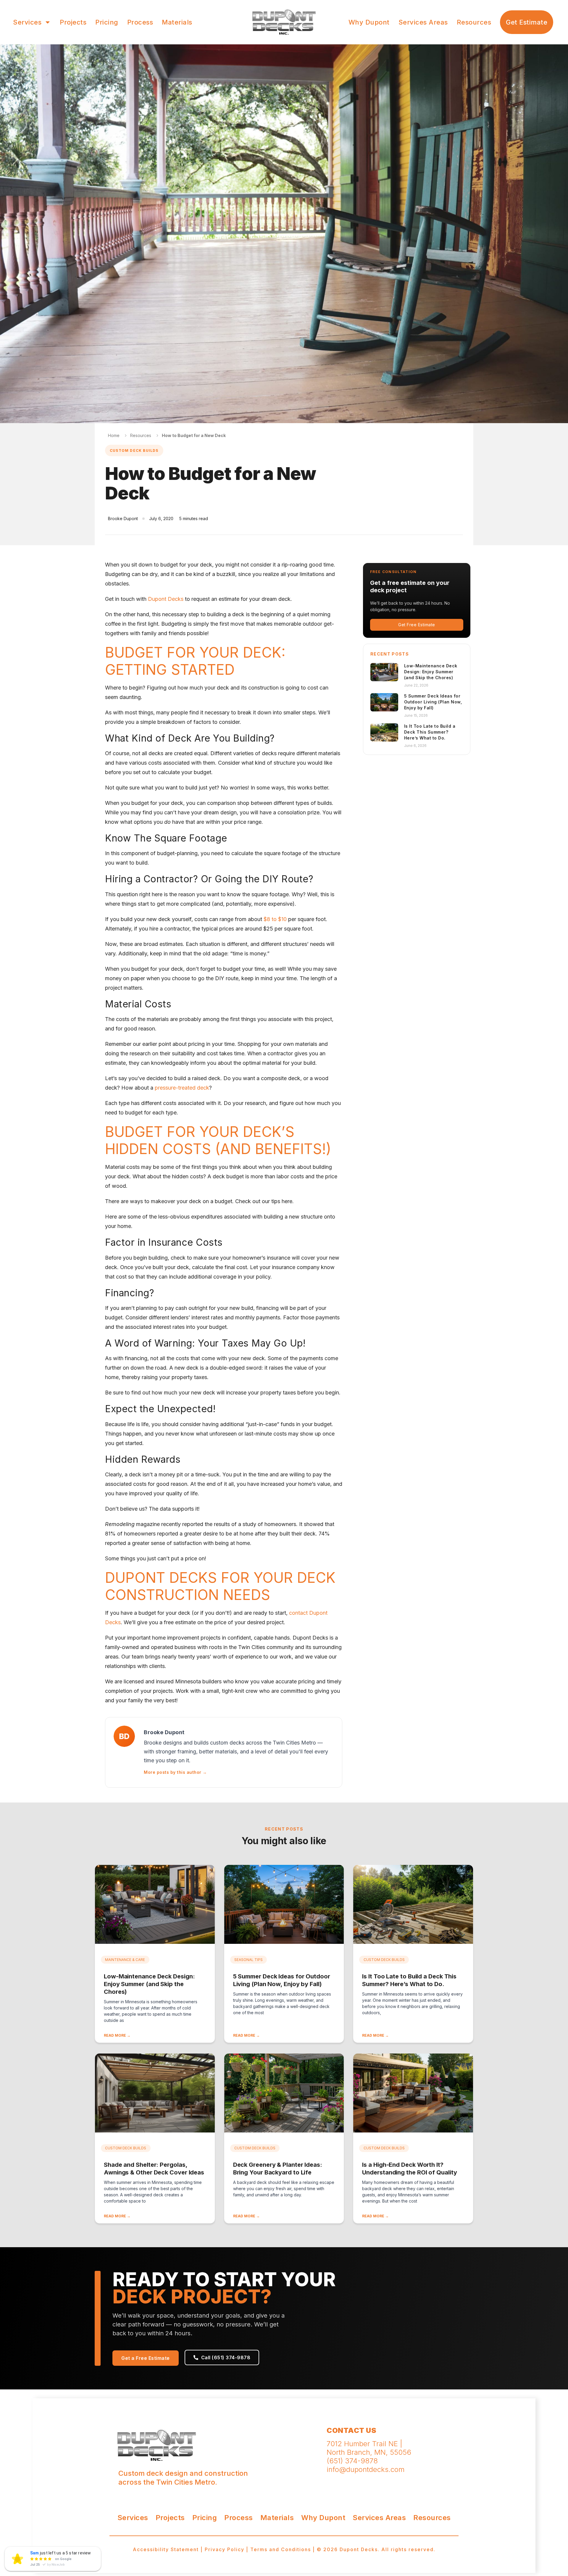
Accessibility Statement (166, 2549)
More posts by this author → (175, 1772)
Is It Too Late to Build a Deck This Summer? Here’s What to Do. (430, 732)
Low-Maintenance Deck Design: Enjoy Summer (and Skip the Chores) (431, 672)
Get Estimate (527, 22)
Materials (177, 22)
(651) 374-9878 (352, 2461)
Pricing (107, 22)
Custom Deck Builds (134, 450)
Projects (73, 22)
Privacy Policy (225, 2549)
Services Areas (423, 22)
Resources (474, 22)
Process (140, 22)
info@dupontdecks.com (366, 2469)
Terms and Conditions (281, 2549)
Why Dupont (369, 22)
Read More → (117, 2035)
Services (27, 22)
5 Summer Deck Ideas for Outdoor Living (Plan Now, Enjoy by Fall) (433, 702)
